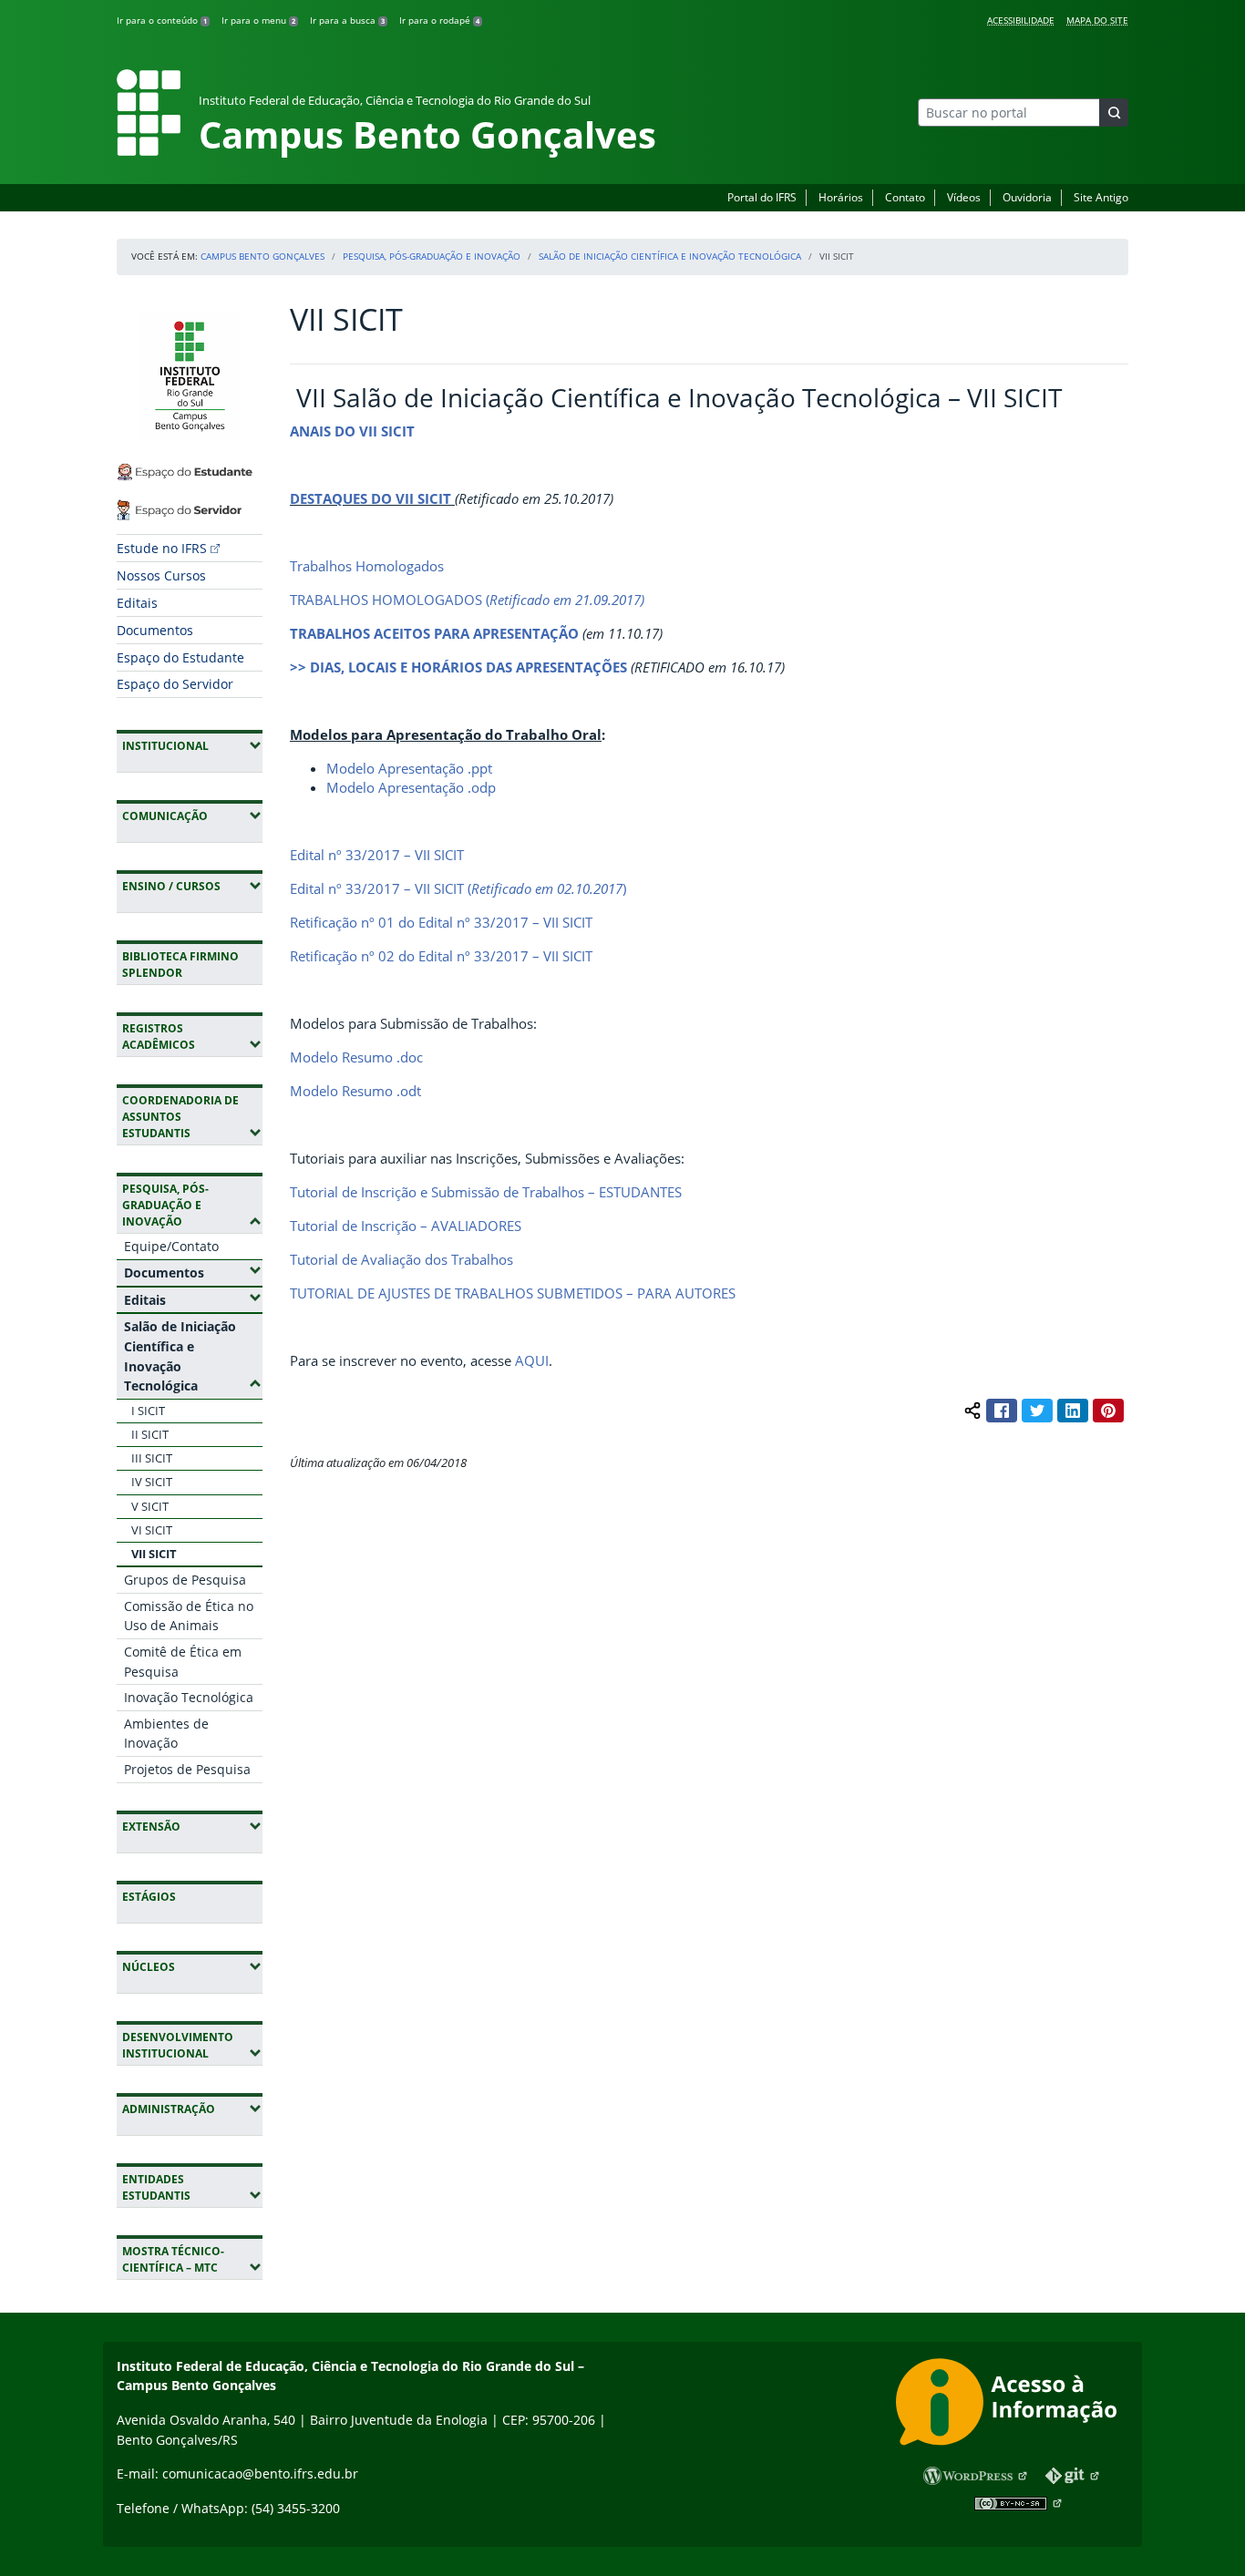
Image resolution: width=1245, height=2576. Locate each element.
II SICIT (150, 1434)
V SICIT (150, 1506)
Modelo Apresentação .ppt (409, 768)
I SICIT (148, 1411)
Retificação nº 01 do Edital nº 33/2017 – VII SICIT (441, 922)
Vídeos (964, 197)
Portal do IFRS (762, 197)
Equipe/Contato (171, 1246)
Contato (905, 197)
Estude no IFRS (162, 548)
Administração (192, 2109)
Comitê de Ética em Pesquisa (183, 1662)
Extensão (192, 1826)
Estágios (149, 1897)
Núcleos (192, 1966)
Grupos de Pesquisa (185, 1580)
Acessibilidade (1021, 20)
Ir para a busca (347, 20)
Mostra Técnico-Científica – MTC (192, 2259)
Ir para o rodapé (439, 20)
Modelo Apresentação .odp (411, 787)
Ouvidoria (1027, 197)
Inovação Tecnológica (189, 1697)
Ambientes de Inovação (166, 1734)
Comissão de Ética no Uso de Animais (189, 1616)
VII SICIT (154, 1554)
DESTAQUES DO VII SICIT (370, 498)
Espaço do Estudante (180, 657)
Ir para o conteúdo (162, 20)
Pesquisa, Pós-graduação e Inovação (432, 256)
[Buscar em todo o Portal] (1114, 113)
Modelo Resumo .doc (356, 1057)
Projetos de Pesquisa (187, 1769)
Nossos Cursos (161, 575)
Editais (137, 603)
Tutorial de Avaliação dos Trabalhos (401, 1259)
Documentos (155, 630)
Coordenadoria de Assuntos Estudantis (192, 1117)
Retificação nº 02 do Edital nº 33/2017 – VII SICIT (441, 956)
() (547, 888)
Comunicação (192, 816)
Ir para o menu (258, 20)
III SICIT (152, 1458)
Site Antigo (1101, 197)
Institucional (192, 745)
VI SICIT (152, 1530)
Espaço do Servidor (175, 684)
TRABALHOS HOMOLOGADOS (386, 600)
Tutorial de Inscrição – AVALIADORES (406, 1226)
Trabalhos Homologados (367, 566)
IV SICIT (152, 1482)
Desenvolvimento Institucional (192, 2045)
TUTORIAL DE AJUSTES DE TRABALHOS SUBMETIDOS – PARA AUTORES (513, 1293)
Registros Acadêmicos (192, 1037)
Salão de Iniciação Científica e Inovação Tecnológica (670, 256)
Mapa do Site (1097, 20)
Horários (841, 197)
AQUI (532, 1360)
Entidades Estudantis (192, 2187)
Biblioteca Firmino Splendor (180, 965)
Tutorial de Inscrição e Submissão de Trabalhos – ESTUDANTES (486, 1192)
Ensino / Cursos (192, 886)
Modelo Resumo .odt (355, 1091)
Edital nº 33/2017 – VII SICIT (377, 855)
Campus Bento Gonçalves (262, 256)
